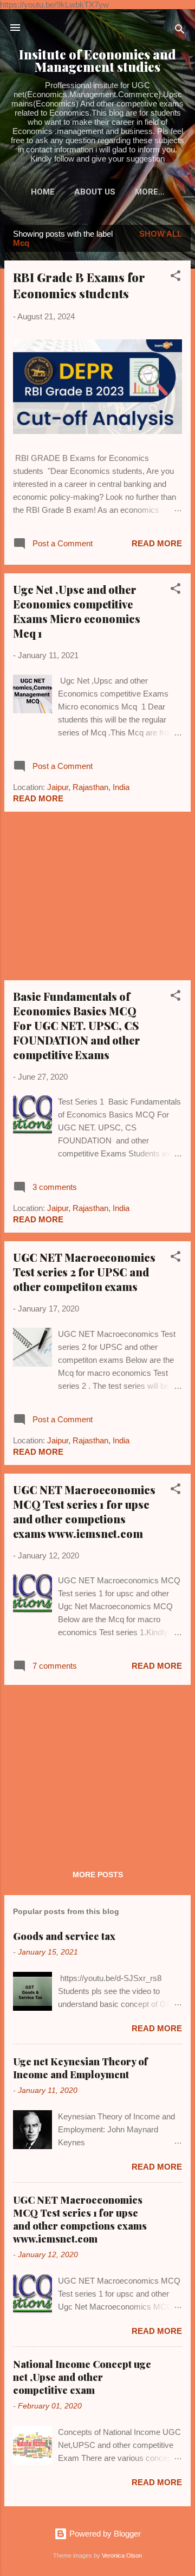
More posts (98, 1875)
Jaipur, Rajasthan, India (88, 787)
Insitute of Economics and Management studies (97, 61)
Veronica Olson (122, 2555)
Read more (157, 543)
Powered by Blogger (104, 2534)
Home (43, 192)
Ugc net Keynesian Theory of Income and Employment (80, 2068)
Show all (161, 234)
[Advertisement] (97, 896)
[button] (175, 277)
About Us (95, 192)
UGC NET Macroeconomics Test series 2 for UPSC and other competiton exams (84, 1272)
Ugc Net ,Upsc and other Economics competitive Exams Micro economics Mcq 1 (77, 611)
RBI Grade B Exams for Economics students (79, 285)
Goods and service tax (64, 1936)
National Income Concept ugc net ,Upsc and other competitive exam (82, 2377)
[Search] (180, 31)
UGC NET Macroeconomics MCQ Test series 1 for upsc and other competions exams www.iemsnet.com (84, 1511)
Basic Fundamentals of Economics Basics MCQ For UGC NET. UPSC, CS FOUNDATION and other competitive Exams (77, 1025)
